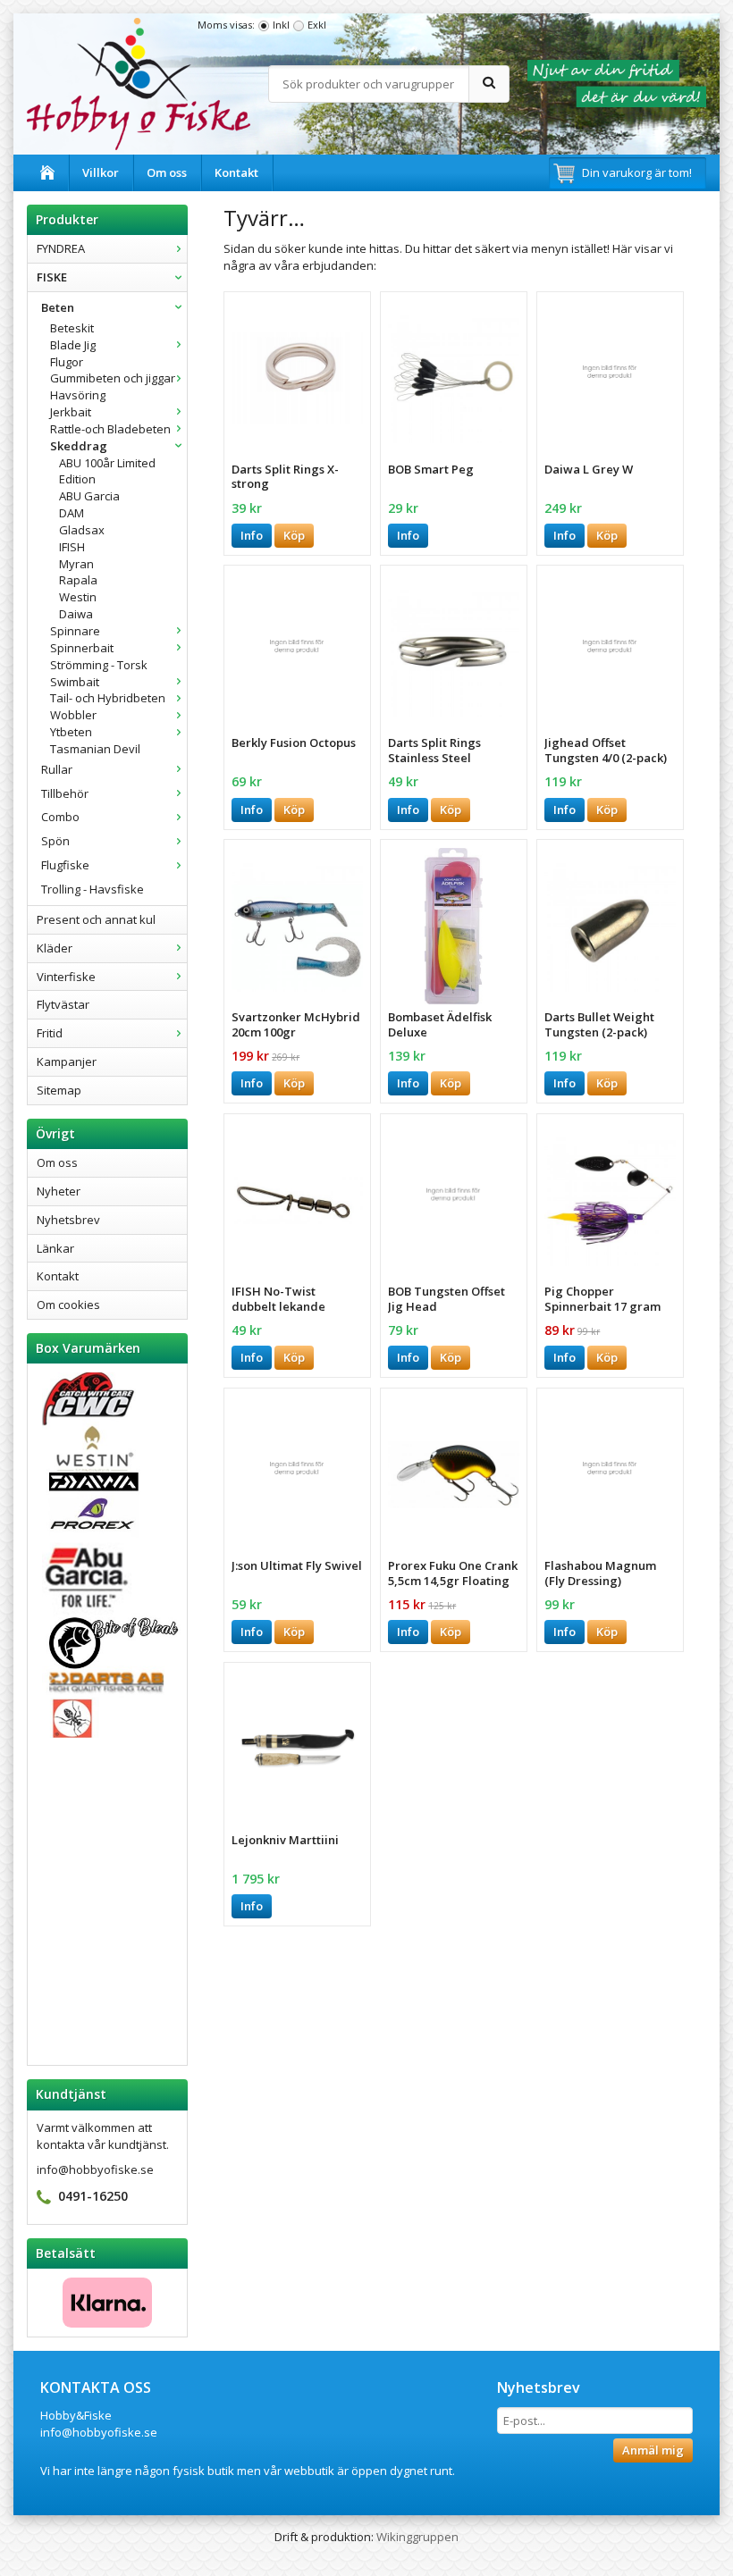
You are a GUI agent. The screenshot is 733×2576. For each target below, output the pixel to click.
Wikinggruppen (417, 2537)
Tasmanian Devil (95, 749)
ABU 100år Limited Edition (107, 471)
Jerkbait (71, 412)
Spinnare (75, 631)
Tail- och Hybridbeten (108, 698)
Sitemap (59, 1090)
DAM (72, 513)
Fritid (50, 1033)
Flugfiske (65, 865)
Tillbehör (65, 793)
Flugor (67, 362)
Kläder (55, 948)
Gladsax (82, 530)
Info (252, 535)
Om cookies (68, 1305)
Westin (78, 597)
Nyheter (59, 1191)
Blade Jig (73, 345)
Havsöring (78, 395)
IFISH (72, 547)
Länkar (55, 1248)
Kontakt (236, 172)
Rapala (78, 580)
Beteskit (72, 328)
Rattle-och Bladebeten (110, 429)
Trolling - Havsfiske (93, 889)
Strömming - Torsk (99, 665)
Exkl (317, 25)
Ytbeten (71, 732)
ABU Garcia (89, 496)
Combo (60, 817)
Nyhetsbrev (68, 1220)
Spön (55, 841)
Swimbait (75, 682)
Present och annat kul (96, 919)
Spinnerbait (82, 648)
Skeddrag (79, 446)
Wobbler (73, 715)
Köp (294, 535)
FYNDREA (61, 248)
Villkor (101, 172)
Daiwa (76, 614)
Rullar (57, 769)
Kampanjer (67, 1061)
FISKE (52, 277)
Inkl (281, 25)
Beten (58, 307)
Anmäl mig (653, 2450)
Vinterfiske (66, 977)
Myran (76, 564)
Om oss (167, 172)
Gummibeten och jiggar (113, 378)
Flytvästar (63, 1004)
